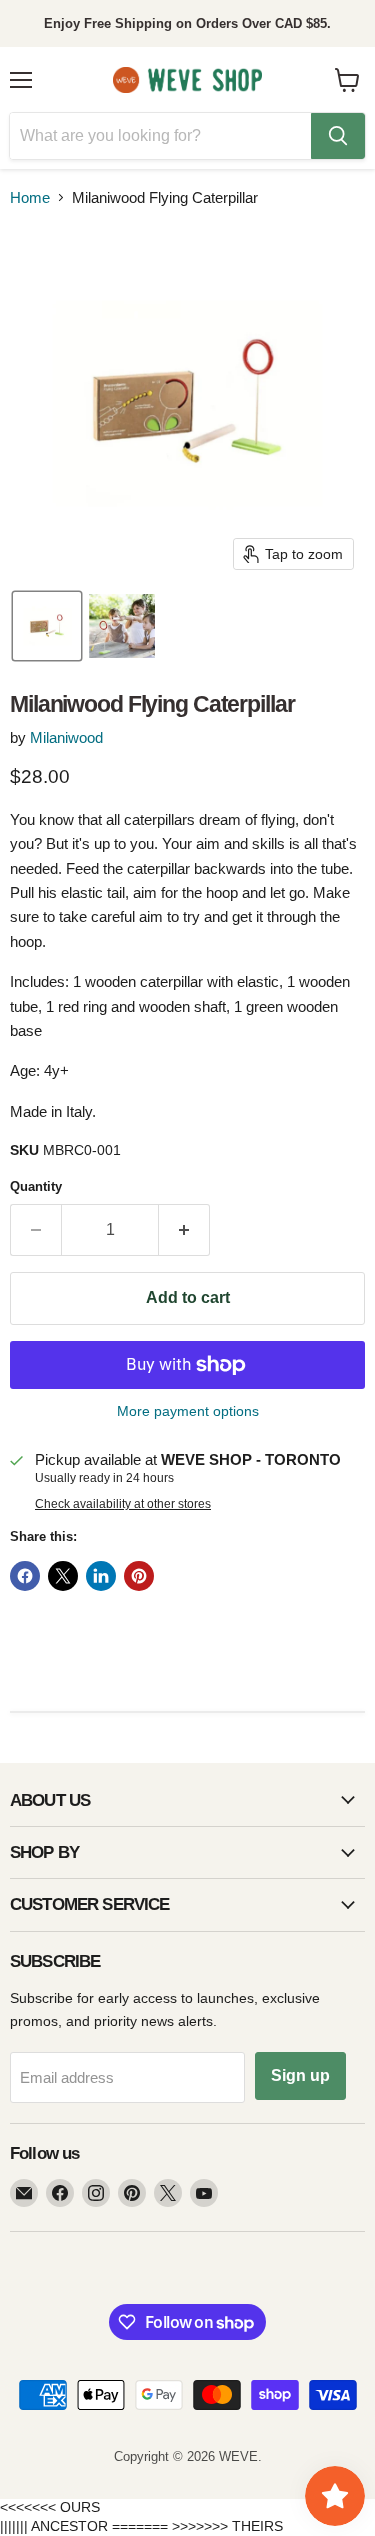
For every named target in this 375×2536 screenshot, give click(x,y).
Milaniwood (66, 737)
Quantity (36, 1186)
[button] (47, 626)
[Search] (338, 136)
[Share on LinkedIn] (101, 1576)
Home (30, 197)
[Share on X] (63, 1576)
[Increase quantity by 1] (184, 1230)
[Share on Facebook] (25, 1576)
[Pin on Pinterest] (139, 1576)
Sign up (300, 2075)
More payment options (188, 1411)
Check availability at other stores (123, 1504)
